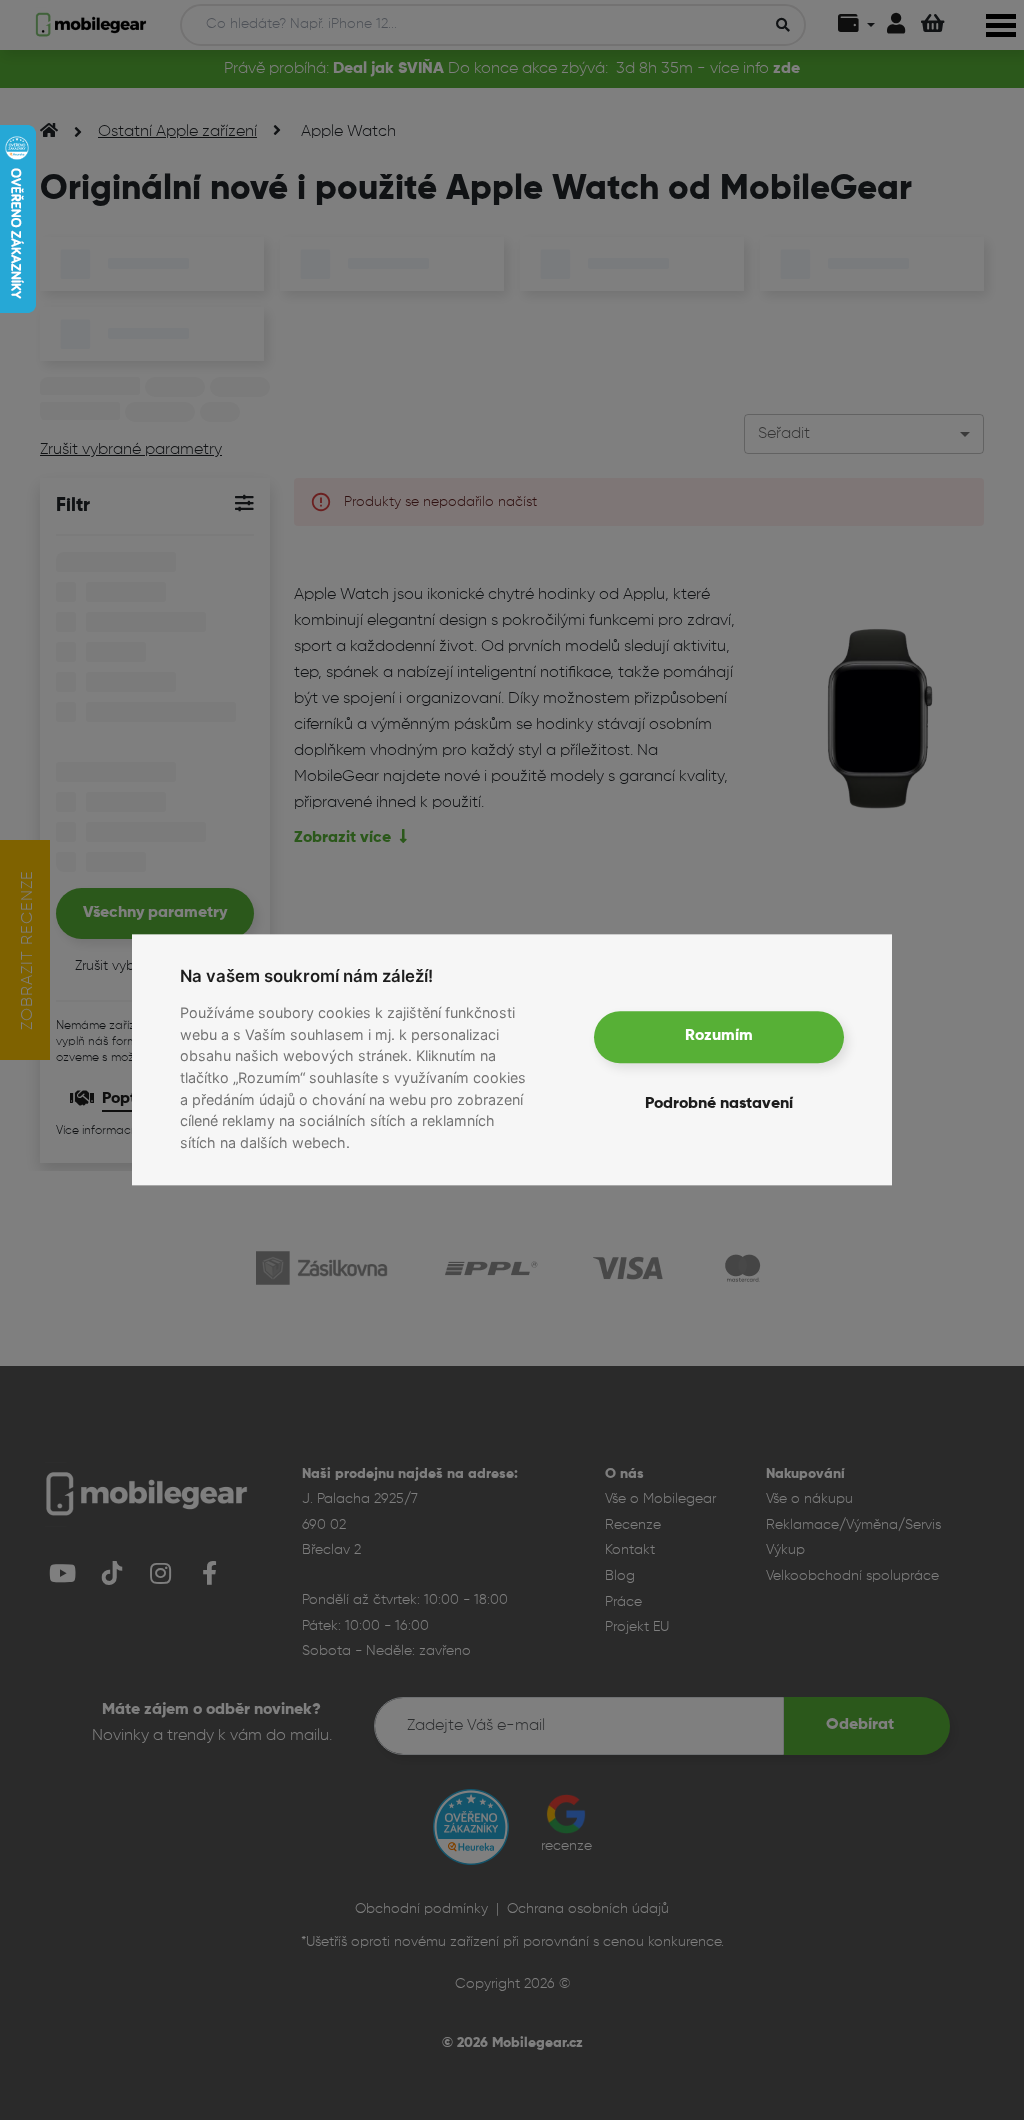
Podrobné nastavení (719, 1105)
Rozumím (719, 1037)
